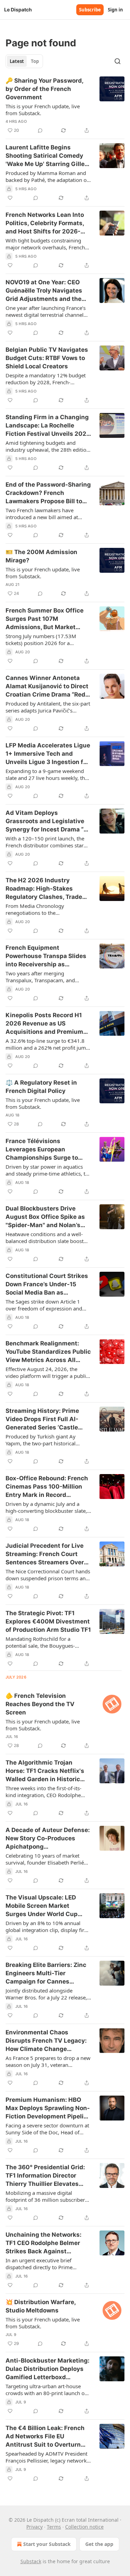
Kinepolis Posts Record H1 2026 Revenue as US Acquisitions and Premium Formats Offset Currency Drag (44, 1024)
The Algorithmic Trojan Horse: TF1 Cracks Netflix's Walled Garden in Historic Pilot (45, 1771)
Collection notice (84, 2527)
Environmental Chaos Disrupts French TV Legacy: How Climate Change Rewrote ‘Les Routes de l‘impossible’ (46, 2041)
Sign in (115, 10)
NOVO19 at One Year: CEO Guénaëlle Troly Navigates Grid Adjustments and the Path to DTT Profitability (44, 291)
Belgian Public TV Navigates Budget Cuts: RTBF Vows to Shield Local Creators (47, 358)
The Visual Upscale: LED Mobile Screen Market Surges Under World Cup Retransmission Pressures (44, 1906)
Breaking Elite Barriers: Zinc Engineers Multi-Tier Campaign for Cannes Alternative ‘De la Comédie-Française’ (46, 1974)
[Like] (10, 198)
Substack (31, 2561)
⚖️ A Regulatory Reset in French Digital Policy (41, 1087)
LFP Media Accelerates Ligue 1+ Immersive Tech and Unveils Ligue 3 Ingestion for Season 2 (48, 754)
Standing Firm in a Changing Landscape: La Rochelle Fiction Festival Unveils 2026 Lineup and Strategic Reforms (48, 426)
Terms (54, 2527)
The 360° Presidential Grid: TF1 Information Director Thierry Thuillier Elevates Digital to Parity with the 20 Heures (45, 2176)
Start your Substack (47, 2544)
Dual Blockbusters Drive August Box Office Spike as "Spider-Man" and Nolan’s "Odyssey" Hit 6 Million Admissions (45, 1217)
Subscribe (90, 10)
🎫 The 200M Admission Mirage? (41, 556)
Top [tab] (35, 61)
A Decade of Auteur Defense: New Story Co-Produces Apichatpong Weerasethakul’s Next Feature (48, 1839)
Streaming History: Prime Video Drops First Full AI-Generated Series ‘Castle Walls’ (42, 1419)
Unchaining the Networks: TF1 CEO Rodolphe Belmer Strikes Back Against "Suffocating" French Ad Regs (44, 2243)
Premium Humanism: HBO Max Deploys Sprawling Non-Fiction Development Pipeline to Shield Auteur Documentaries (48, 2108)
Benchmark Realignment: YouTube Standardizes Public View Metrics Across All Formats (48, 1352)
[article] (65, 105)
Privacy (34, 2527)
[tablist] (24, 61)
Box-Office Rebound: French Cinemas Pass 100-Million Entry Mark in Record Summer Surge (47, 1487)
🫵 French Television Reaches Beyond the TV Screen (40, 1704)
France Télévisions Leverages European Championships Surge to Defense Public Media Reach (47, 1150)
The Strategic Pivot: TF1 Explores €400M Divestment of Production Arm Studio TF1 (48, 1621)
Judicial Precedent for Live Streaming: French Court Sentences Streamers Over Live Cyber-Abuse (45, 1554)
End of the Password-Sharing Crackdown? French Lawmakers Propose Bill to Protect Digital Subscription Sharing (48, 493)
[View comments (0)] (40, 130)
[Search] (118, 61)
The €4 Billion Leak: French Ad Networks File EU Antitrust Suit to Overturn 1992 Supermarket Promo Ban (45, 2437)
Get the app (99, 2544)
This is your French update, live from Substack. (43, 110)
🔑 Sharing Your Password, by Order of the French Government (44, 89)
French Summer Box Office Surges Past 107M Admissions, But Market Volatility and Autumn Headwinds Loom (45, 619)
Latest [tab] (17, 61)
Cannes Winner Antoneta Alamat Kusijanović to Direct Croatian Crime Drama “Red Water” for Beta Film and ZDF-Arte (47, 687)
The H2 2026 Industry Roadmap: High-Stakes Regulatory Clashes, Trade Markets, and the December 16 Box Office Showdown (46, 889)
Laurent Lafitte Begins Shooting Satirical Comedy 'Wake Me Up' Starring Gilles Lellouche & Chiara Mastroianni (47, 156)
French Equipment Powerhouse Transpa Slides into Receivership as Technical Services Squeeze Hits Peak (46, 956)
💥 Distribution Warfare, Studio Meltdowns (41, 2306)
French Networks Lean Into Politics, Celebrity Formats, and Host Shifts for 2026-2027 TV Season (45, 223)
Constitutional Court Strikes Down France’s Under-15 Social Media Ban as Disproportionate (47, 1285)
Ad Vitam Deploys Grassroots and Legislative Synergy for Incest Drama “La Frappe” (48, 821)
